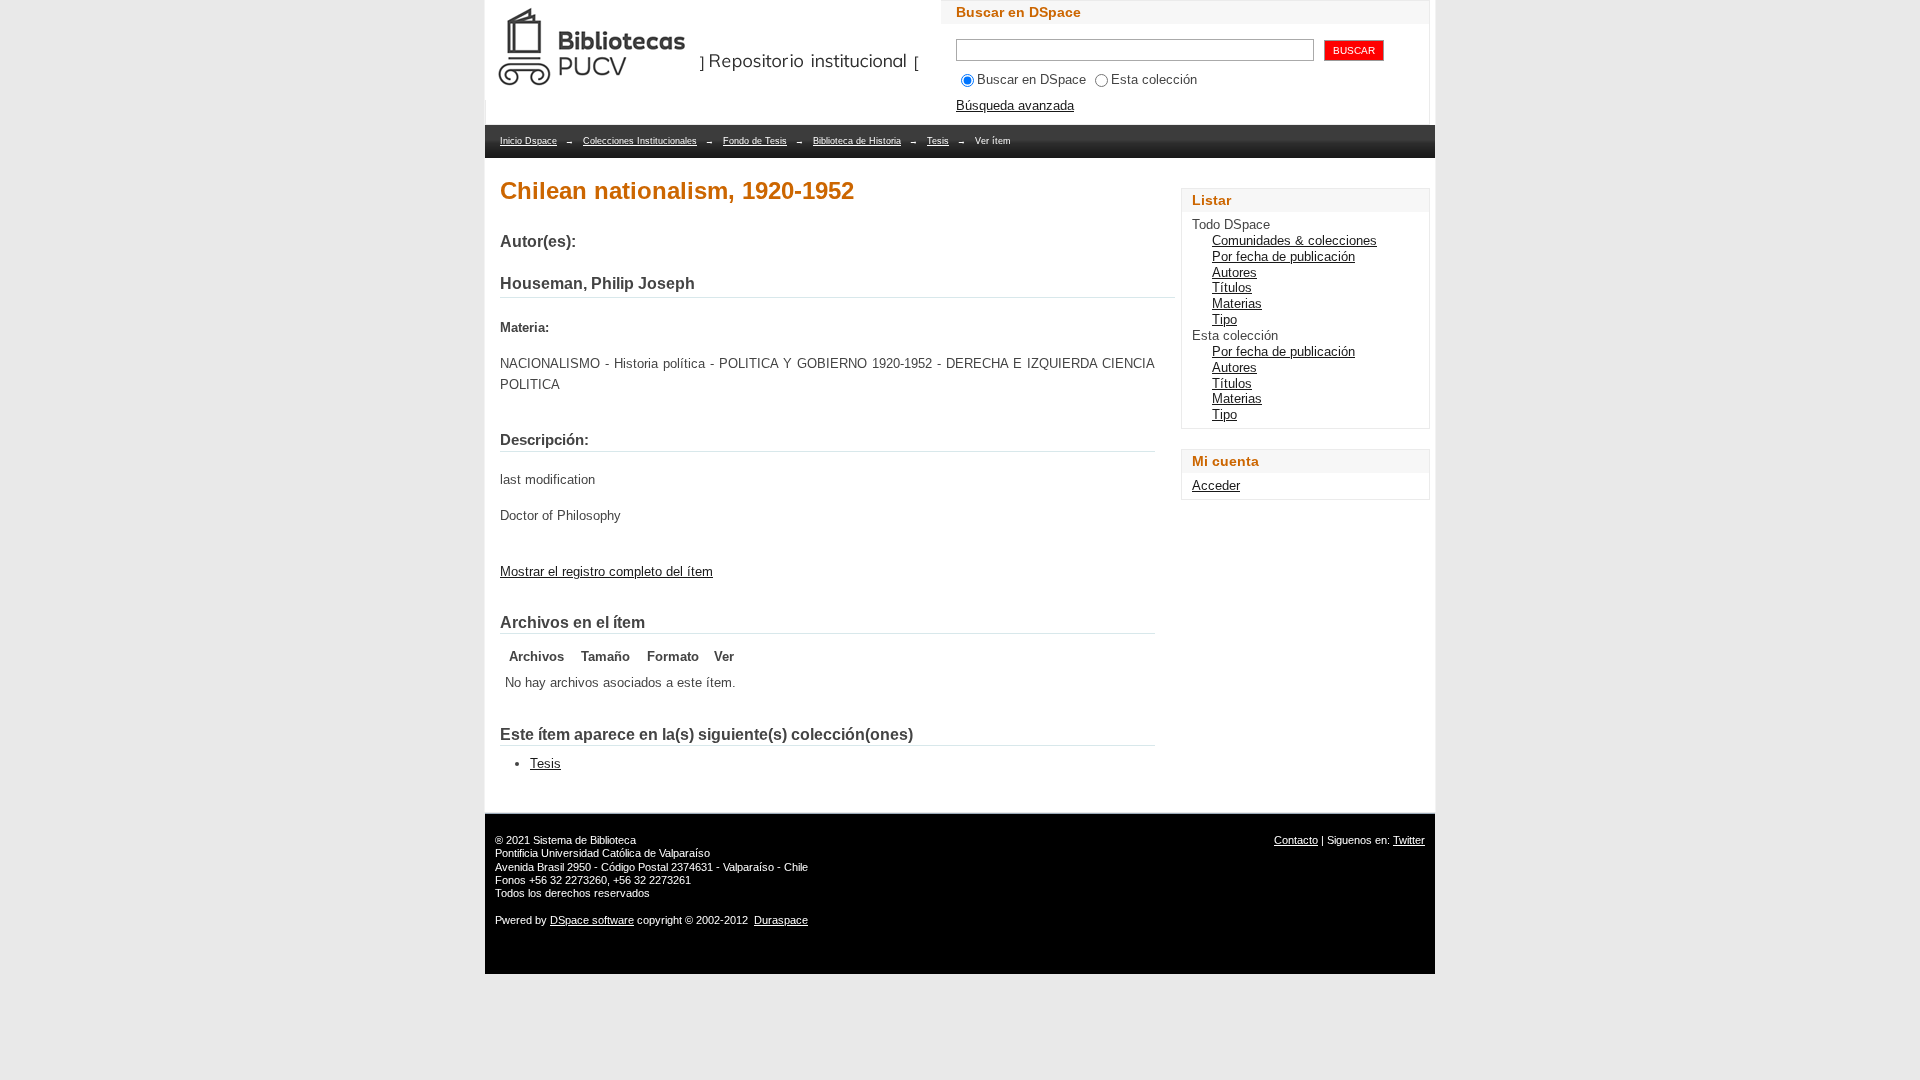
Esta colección (1154, 79)
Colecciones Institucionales (640, 141)
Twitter (1409, 840)
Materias (1237, 303)
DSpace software (592, 920)
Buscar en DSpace (1031, 79)
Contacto (1296, 840)
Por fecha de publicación (1283, 256)
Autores (1234, 272)
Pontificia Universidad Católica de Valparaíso (602, 853)
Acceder (1216, 485)
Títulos (1232, 287)
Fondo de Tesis (755, 141)
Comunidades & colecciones (1294, 240)
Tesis (938, 141)
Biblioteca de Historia (857, 141)
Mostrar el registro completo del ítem (606, 571)
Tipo (1224, 319)
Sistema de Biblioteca (584, 840)
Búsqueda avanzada (1015, 105)
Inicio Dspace (528, 141)
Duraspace (781, 920)
